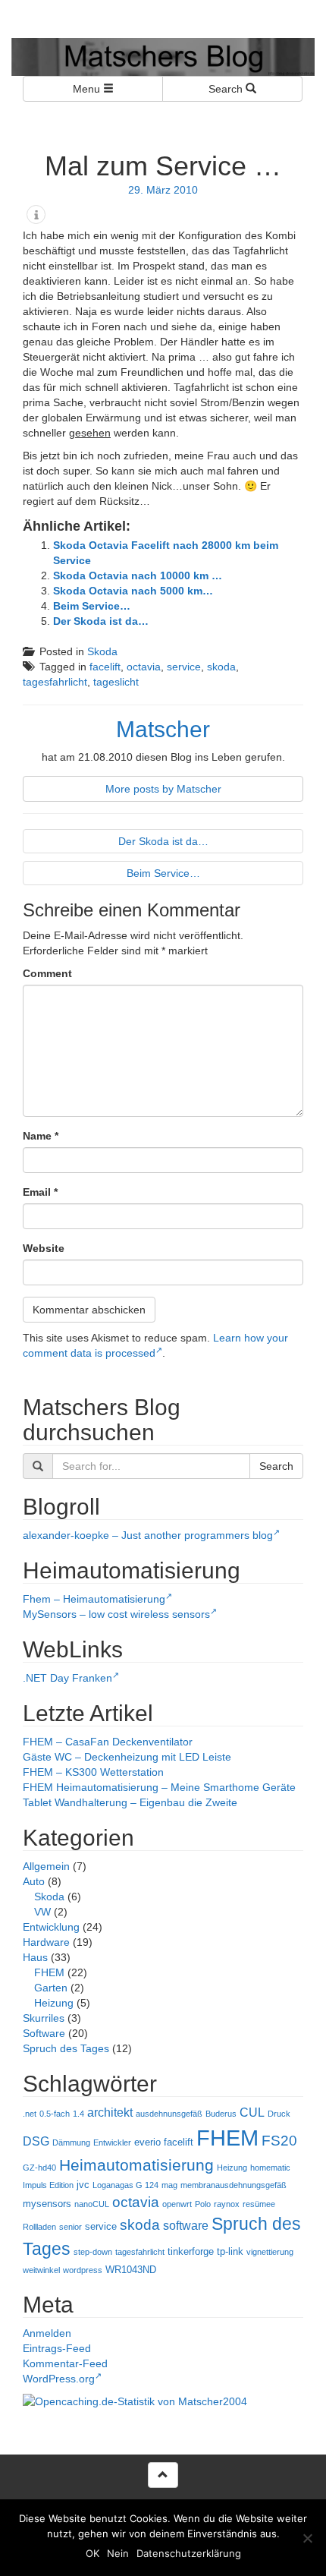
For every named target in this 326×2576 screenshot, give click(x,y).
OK (92, 2553)
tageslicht (116, 682)
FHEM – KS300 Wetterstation (93, 1772)
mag (169, 2185)
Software (44, 2033)
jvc (83, 2185)
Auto (34, 1881)
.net (30, 2114)
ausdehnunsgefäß (169, 2114)
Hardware (46, 1942)
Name (41, 1136)
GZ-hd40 (39, 2168)
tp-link (230, 2251)
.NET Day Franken (67, 1678)
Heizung (54, 2003)
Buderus (221, 2114)
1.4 (78, 2114)
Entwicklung (51, 1927)
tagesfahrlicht (55, 682)
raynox (227, 2204)
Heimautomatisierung (136, 2165)
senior (71, 2227)
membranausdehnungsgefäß (234, 2185)
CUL (252, 2113)
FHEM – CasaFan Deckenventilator (108, 1742)
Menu (88, 89)
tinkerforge (191, 2251)
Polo (203, 2204)
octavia (144, 667)
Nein (118, 2553)
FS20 (279, 2141)
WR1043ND (131, 2270)
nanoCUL (92, 2204)
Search (227, 89)
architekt (110, 2113)
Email (40, 1192)
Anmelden (47, 2333)
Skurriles (44, 2018)
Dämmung (71, 2142)
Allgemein (46, 1866)
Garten (51, 1988)
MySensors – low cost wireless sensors (116, 1614)
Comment (47, 973)
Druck (279, 2114)
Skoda (102, 651)
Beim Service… (92, 606)
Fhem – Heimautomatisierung (94, 1599)
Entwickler (112, 2142)
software (186, 2226)
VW (42, 1912)
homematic (270, 2168)
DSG (36, 2141)
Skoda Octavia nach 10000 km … (138, 575)
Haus (35, 1957)
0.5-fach (55, 2114)
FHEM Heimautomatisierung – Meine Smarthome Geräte (159, 1787)
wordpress (83, 2270)
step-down (93, 2252)
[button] (36, 214)
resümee (259, 2204)
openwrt (177, 2204)
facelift (105, 667)
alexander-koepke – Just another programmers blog (148, 1535)
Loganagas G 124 (125, 2185)
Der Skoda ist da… (101, 621)
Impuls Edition (48, 2185)
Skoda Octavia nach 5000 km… (133, 591)
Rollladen (39, 2227)
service (184, 667)
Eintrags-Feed (57, 2348)
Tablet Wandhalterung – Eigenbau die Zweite (130, 1802)
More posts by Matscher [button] (163, 789)
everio (147, 2142)
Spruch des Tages (66, 2048)
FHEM (49, 1972)
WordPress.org (59, 2379)
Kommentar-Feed (65, 2363)
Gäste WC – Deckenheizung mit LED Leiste (127, 1757)
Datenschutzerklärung (189, 2553)
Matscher (163, 729)
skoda (221, 667)
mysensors (47, 2204)
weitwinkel (41, 2270)
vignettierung (270, 2252)
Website (44, 1248)
